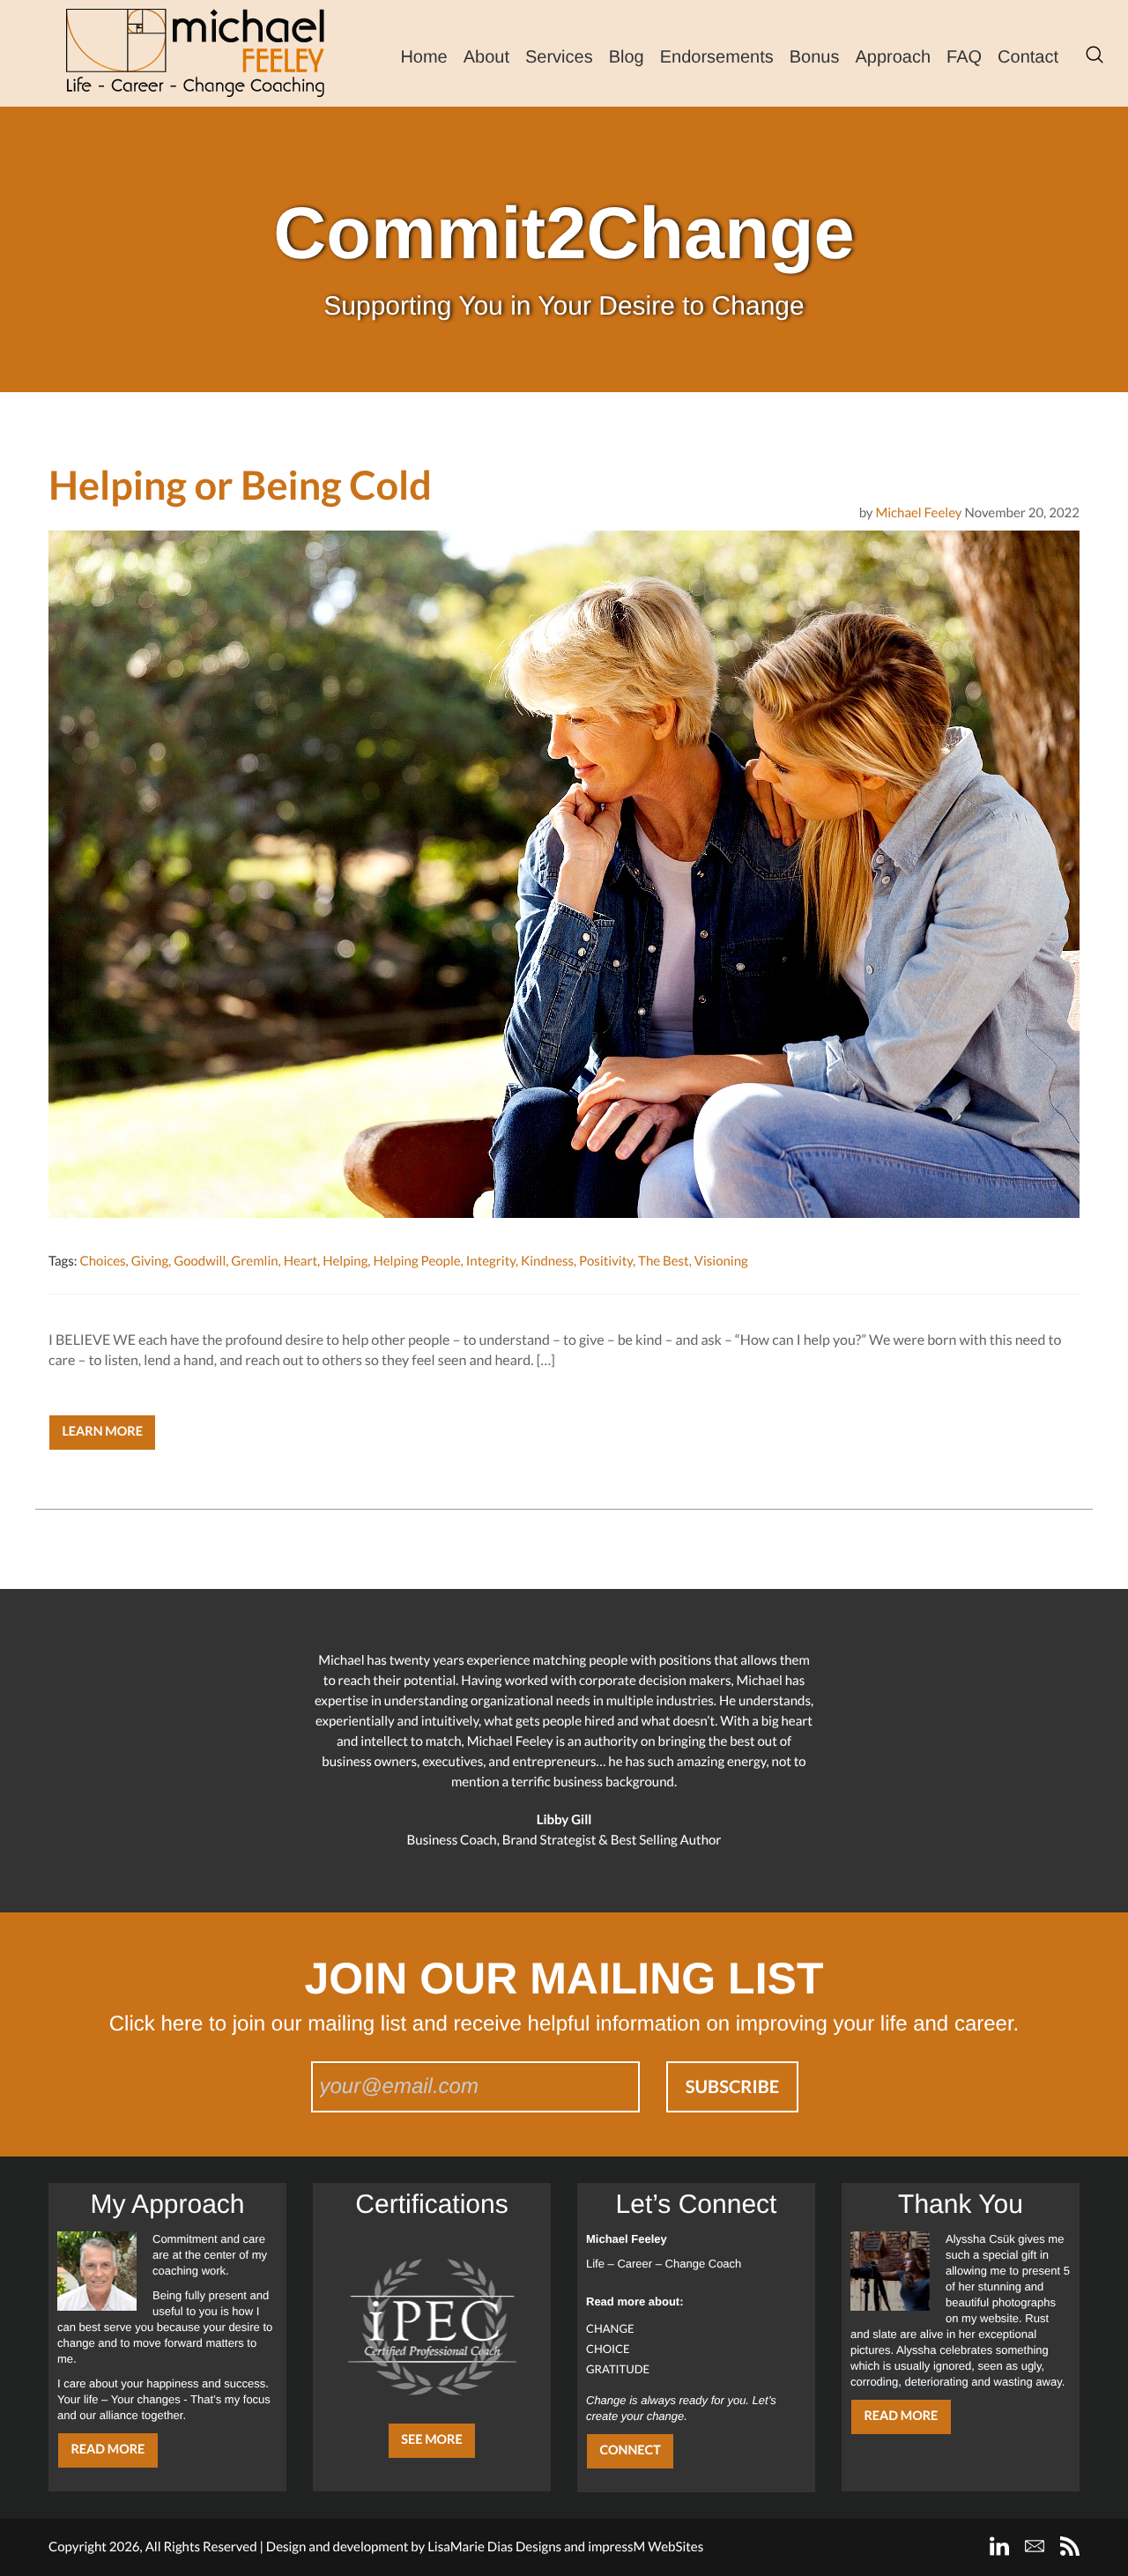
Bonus (815, 57)
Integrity (491, 1261)
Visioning (721, 1261)
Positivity (606, 1261)
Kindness (547, 1261)
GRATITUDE (618, 2369)
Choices (102, 1261)
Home (423, 57)
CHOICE (608, 2349)
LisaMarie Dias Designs (494, 2547)
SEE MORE (432, 2440)
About (486, 57)
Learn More (102, 1432)
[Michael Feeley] (195, 53)
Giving (150, 1261)
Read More (108, 2450)
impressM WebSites (646, 2547)
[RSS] (1070, 2546)
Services (559, 57)
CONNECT (630, 2450)
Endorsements (717, 57)
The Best (664, 1261)
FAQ (964, 57)
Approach (893, 57)
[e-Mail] (1035, 2546)
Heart (301, 1261)
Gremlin (254, 1261)
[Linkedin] (999, 2546)
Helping (345, 1261)
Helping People (416, 1261)
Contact (1028, 57)
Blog (627, 57)
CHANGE (610, 2328)
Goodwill (200, 1261)
